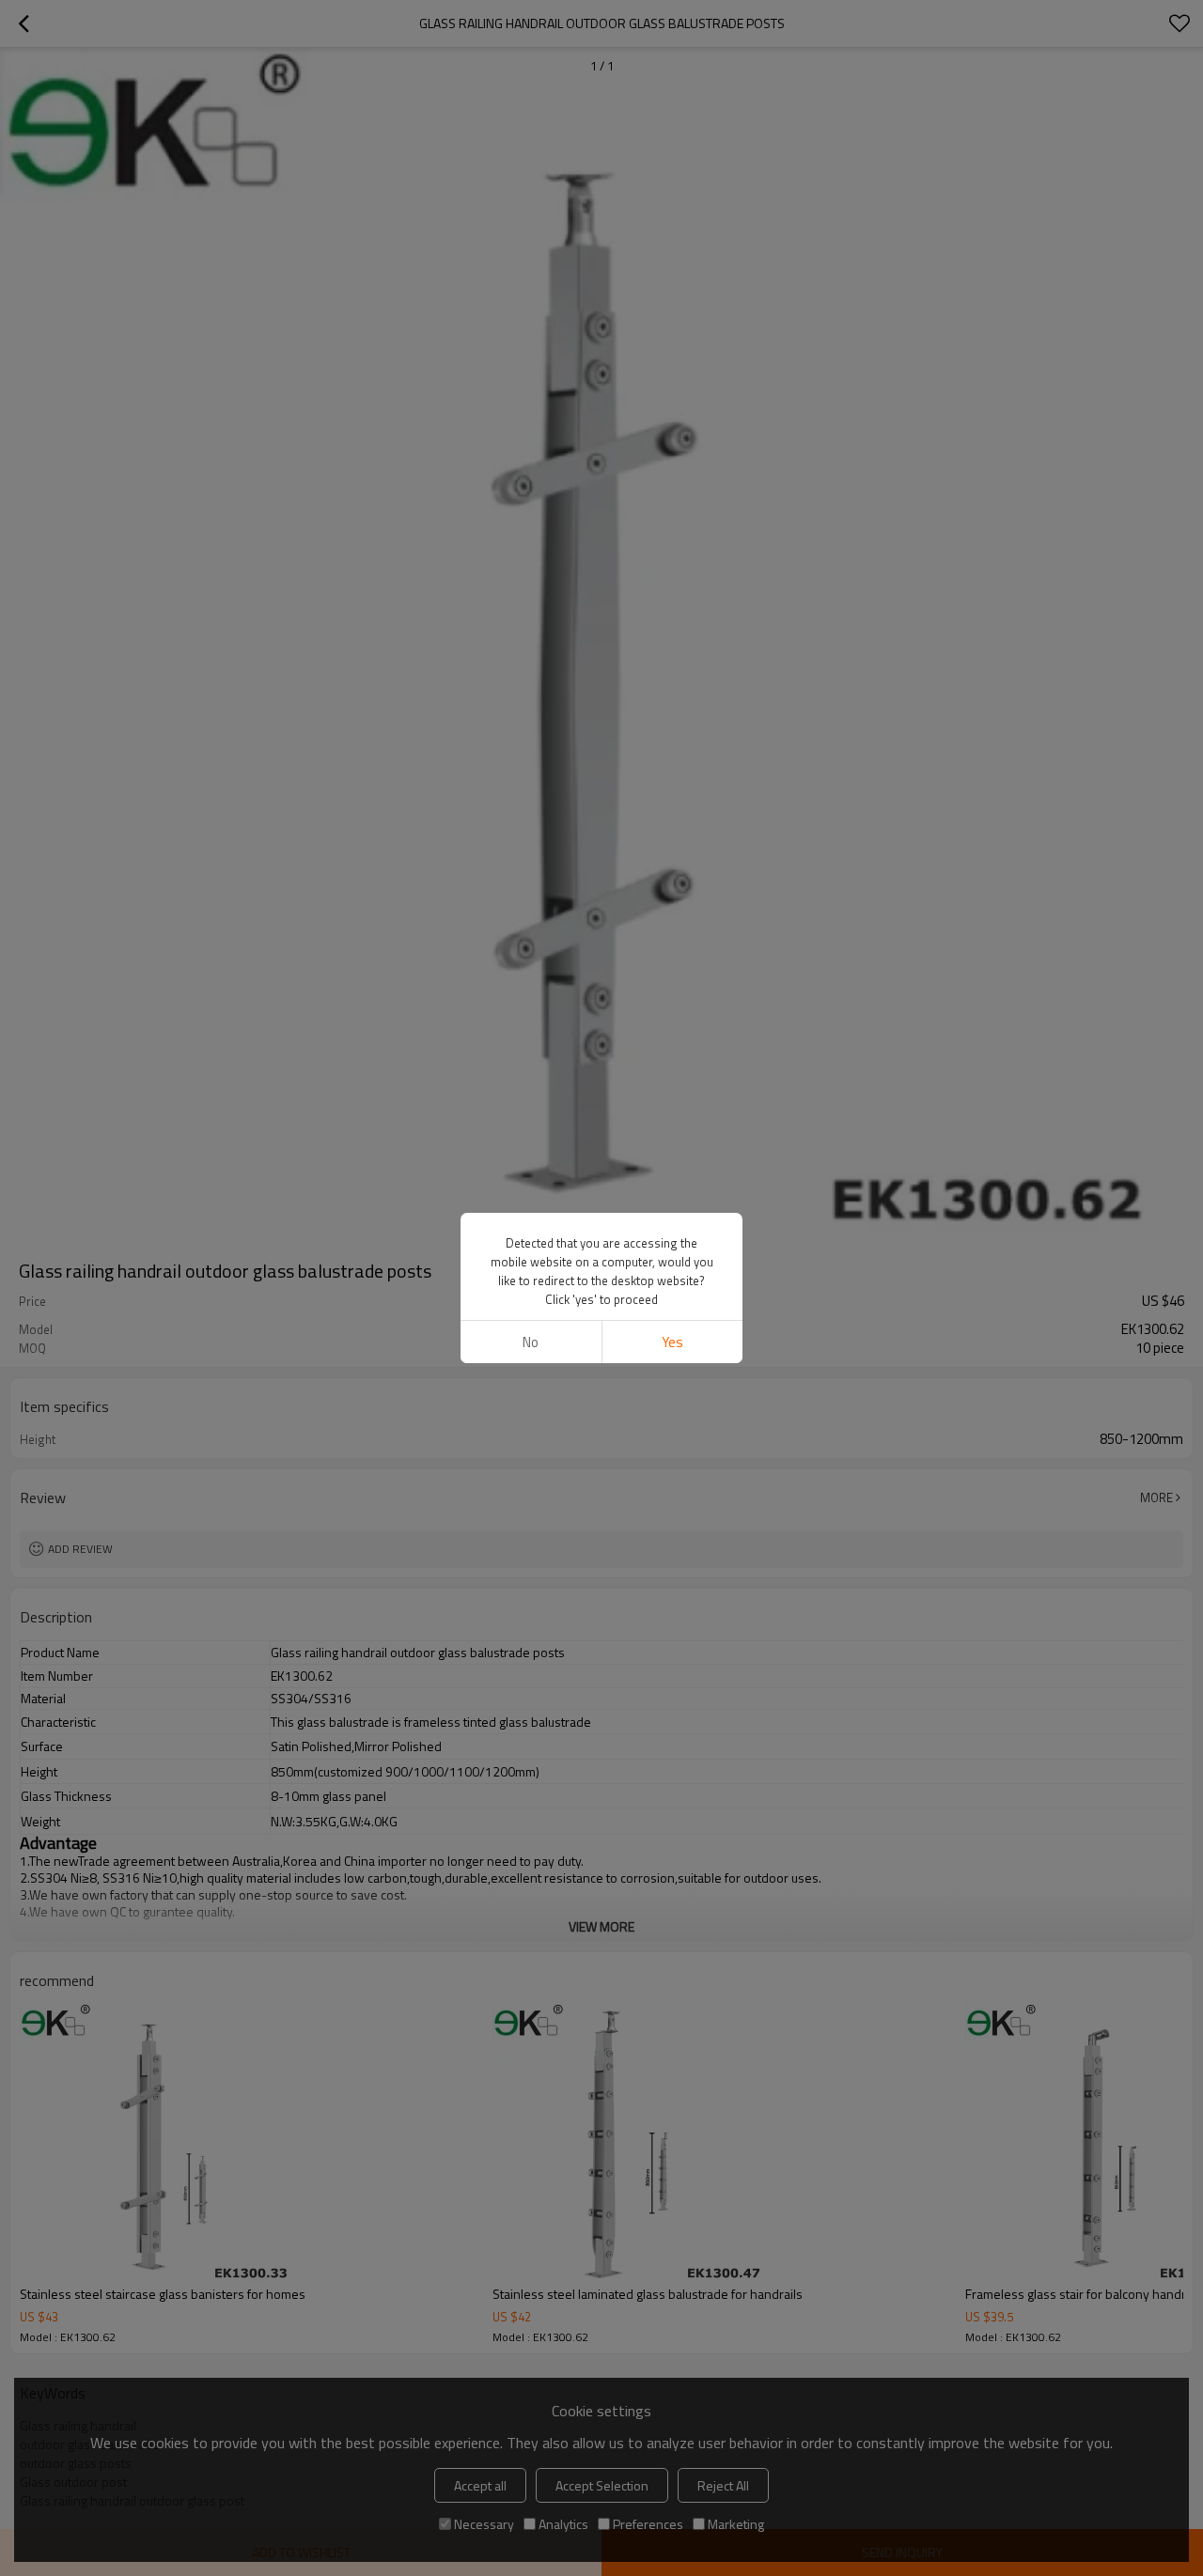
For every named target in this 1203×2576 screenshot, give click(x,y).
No (531, 1342)
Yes (672, 1342)
